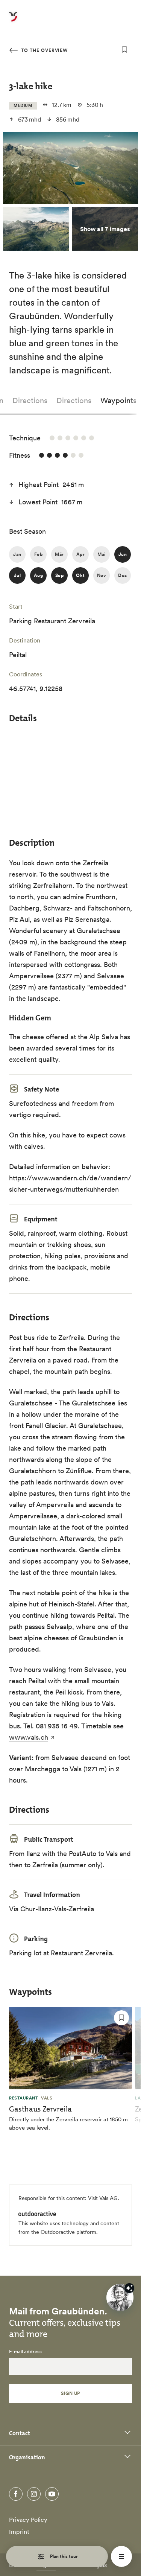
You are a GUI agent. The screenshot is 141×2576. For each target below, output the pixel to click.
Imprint (19, 2532)
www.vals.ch (29, 1737)
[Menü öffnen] (121, 2556)
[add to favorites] (124, 50)
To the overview (44, 50)
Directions (30, 400)
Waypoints (118, 400)
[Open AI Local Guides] (120, 2297)
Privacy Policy (28, 2520)
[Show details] (129, 2288)
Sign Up (70, 2393)
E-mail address (25, 2352)
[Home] (13, 21)
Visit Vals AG (103, 2198)
